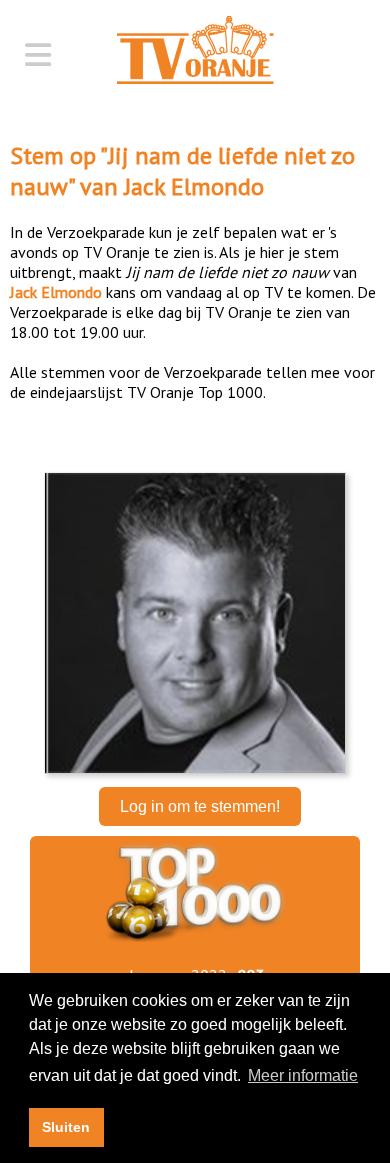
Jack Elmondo (194, 186)
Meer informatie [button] (303, 1075)
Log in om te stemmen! (200, 806)
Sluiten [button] (66, 1127)
